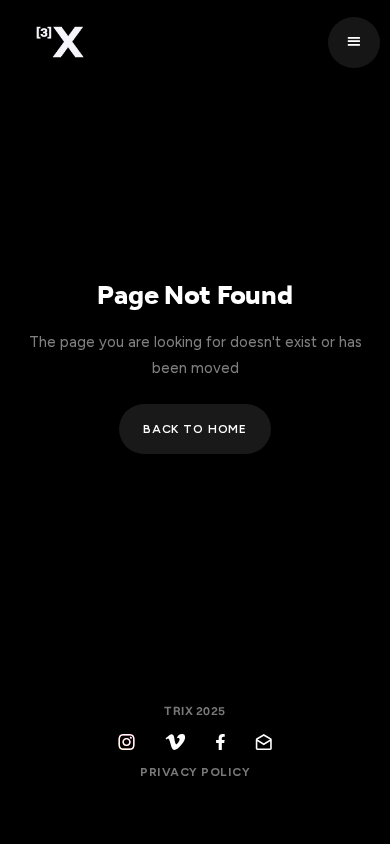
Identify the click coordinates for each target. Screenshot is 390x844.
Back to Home (195, 429)
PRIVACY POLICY (195, 772)
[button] (353, 42)
